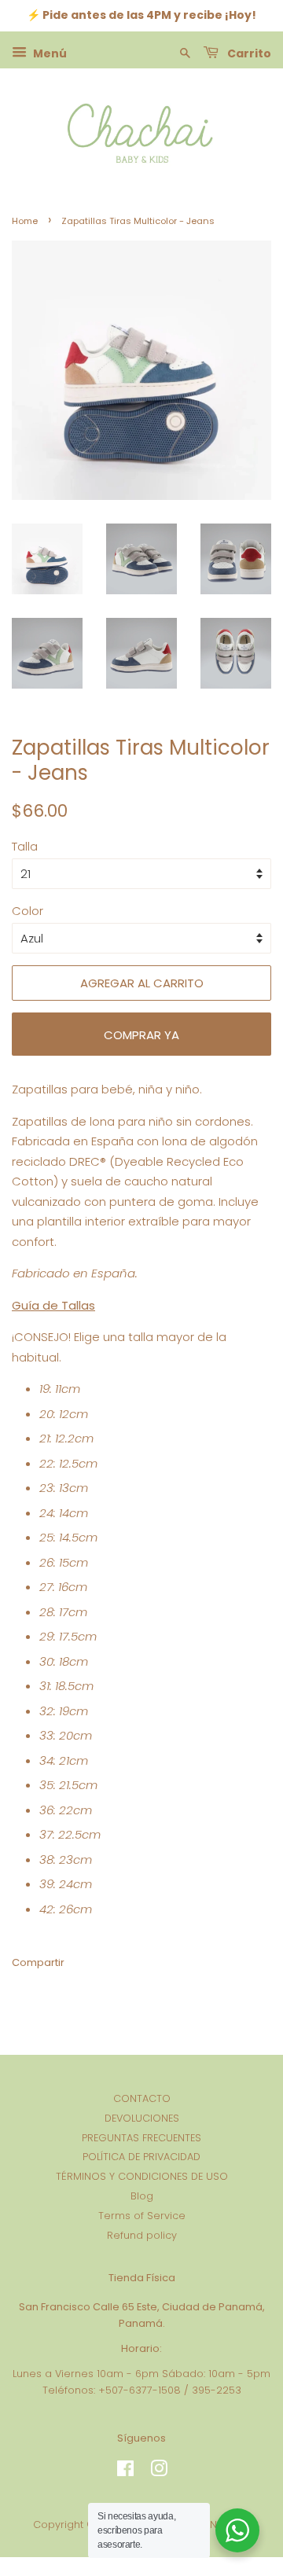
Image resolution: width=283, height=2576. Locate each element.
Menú (49, 53)
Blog (142, 2196)
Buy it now (141, 1034)
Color (28, 911)
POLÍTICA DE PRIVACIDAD (141, 2157)
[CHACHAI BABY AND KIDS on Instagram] (159, 2472)
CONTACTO (142, 2098)
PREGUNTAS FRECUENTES (141, 2138)
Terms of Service (142, 2216)
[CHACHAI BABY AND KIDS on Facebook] (125, 2472)
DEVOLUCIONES (142, 2118)
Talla (25, 846)
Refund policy (142, 2235)
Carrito (248, 53)
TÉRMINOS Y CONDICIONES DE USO (142, 2176)
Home (25, 221)
